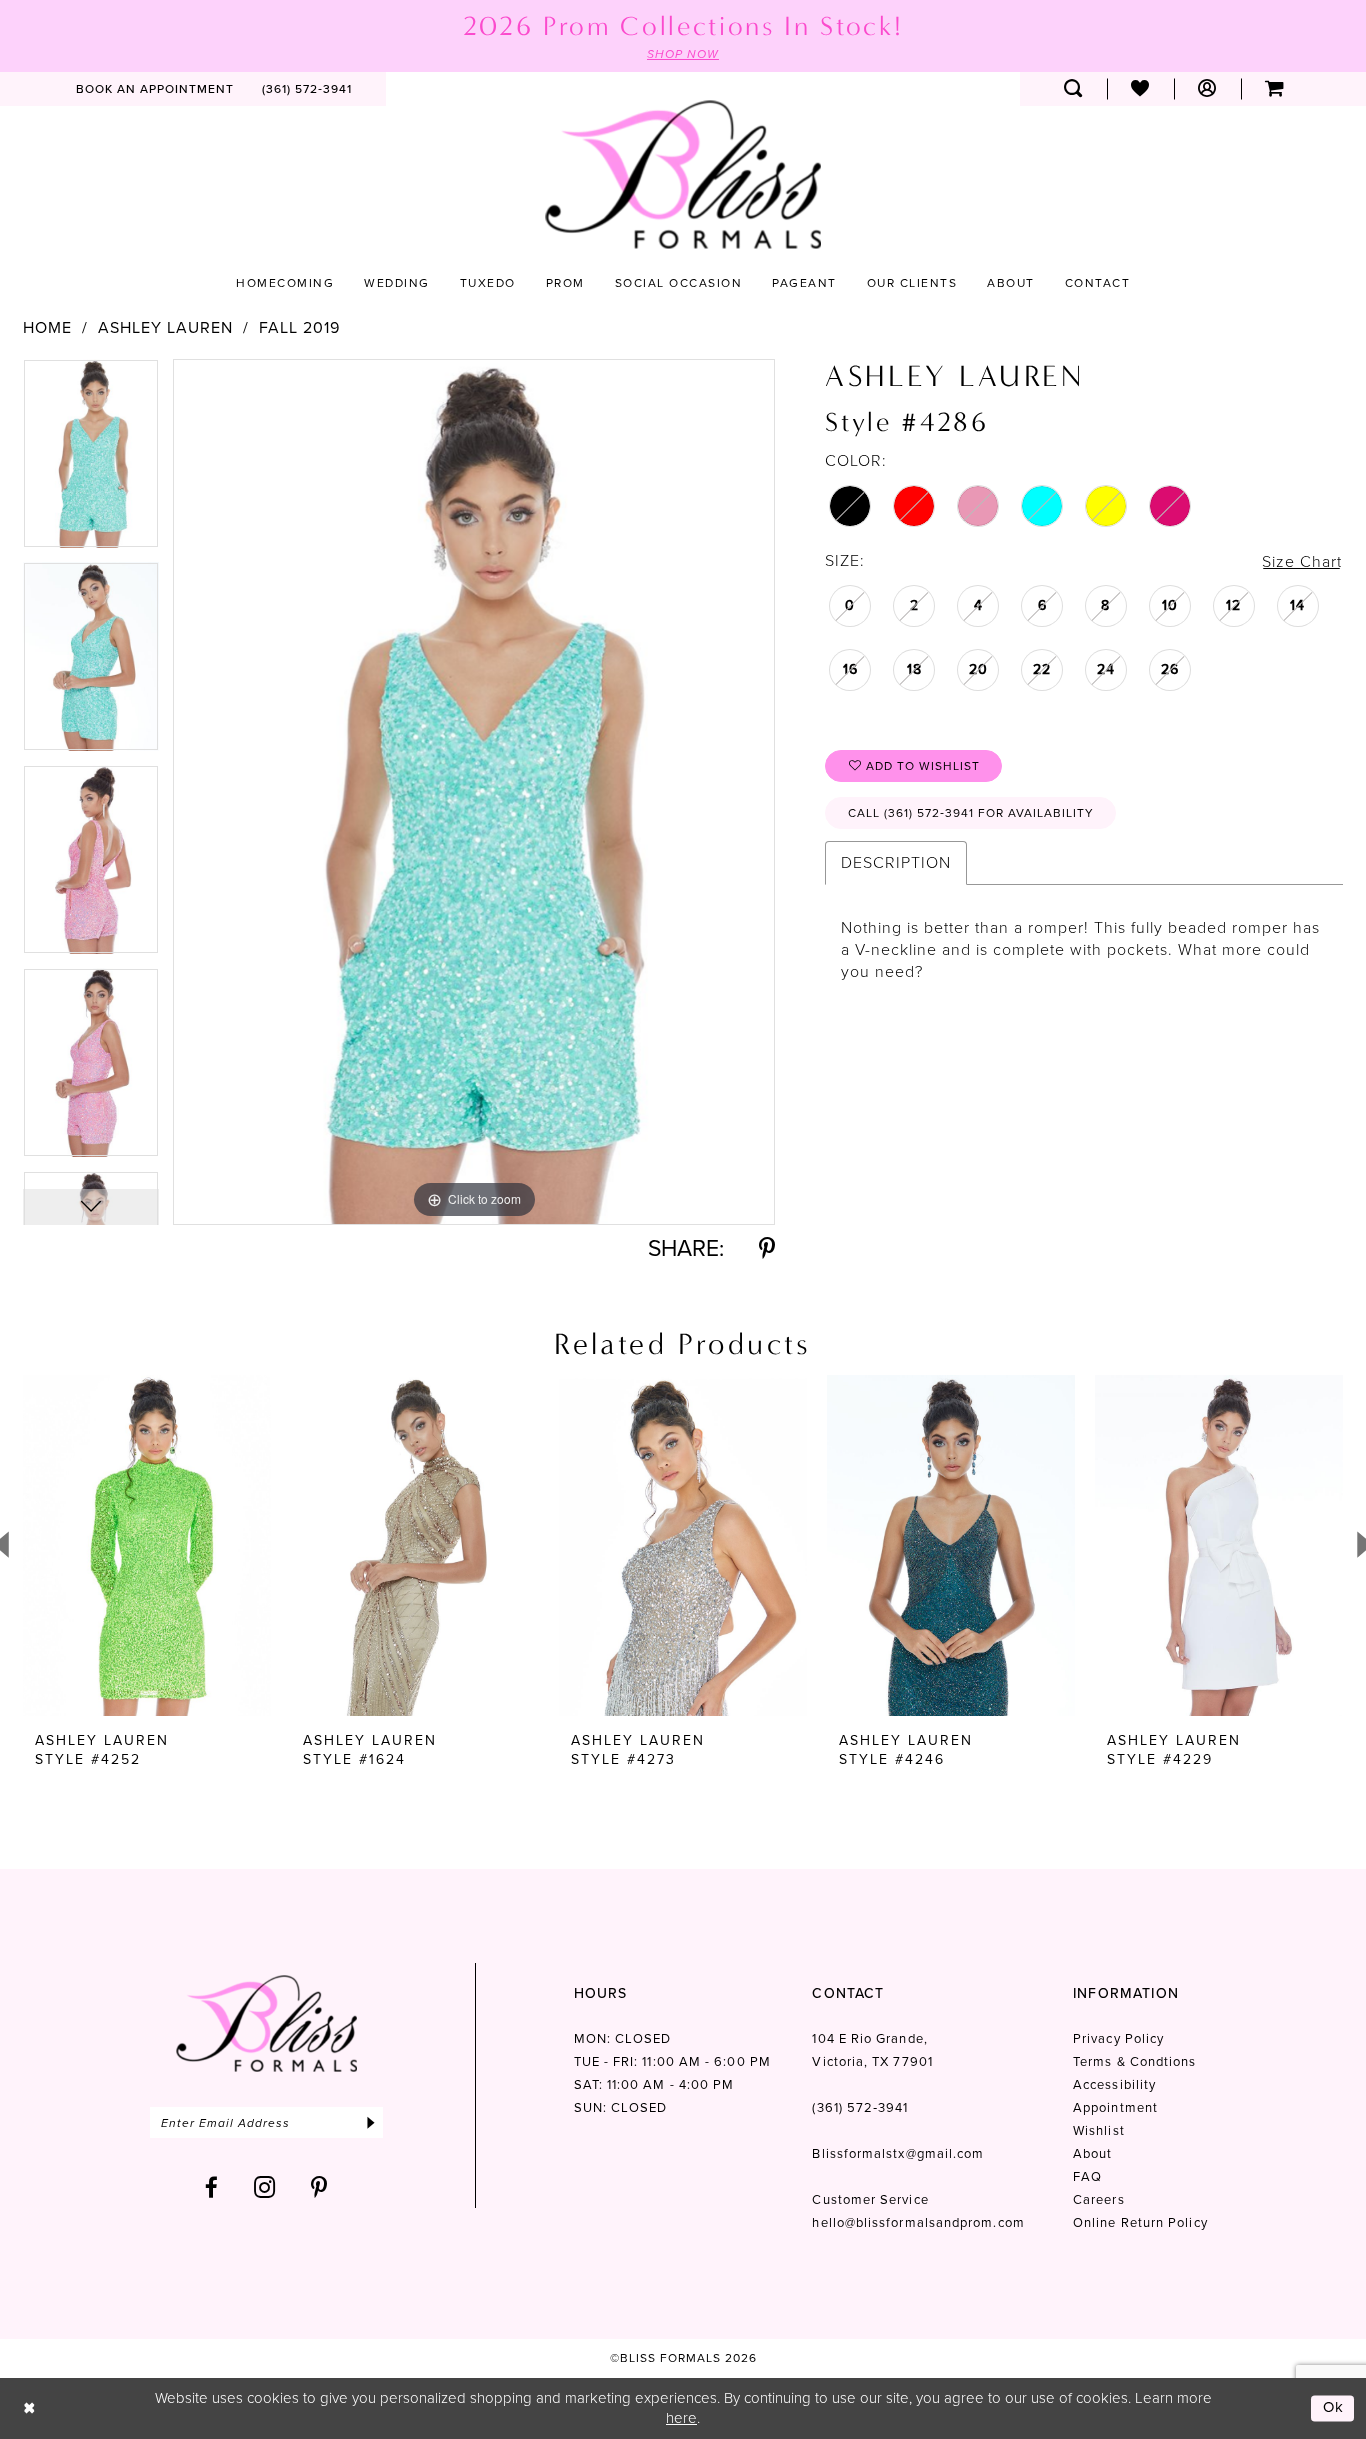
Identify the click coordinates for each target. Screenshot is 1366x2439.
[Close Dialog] (29, 2408)
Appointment (1115, 2107)
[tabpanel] (91, 460)
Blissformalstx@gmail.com (898, 2153)
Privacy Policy (1118, 2038)
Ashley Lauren (165, 328)
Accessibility (1114, 2084)
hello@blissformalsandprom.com (918, 2222)
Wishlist (1099, 2130)
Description (896, 862)
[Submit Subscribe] (370, 2122)
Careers (1099, 2199)
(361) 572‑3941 (860, 2107)
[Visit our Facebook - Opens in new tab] (212, 2187)
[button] (1207, 89)
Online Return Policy (1140, 2222)
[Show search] (1073, 89)
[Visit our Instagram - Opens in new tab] (265, 2187)
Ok (1334, 2408)
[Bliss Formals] (683, 174)
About (1092, 2153)
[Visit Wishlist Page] (1140, 89)
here (681, 2418)
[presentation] (147, 1545)
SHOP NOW (683, 54)
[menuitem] (155, 89)
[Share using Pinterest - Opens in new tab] (767, 1248)
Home (47, 328)
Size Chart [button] (1302, 561)
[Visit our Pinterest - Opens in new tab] (319, 2187)
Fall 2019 (299, 328)
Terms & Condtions (1134, 2061)
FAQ (1087, 2176)
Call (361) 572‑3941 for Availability (971, 813)
